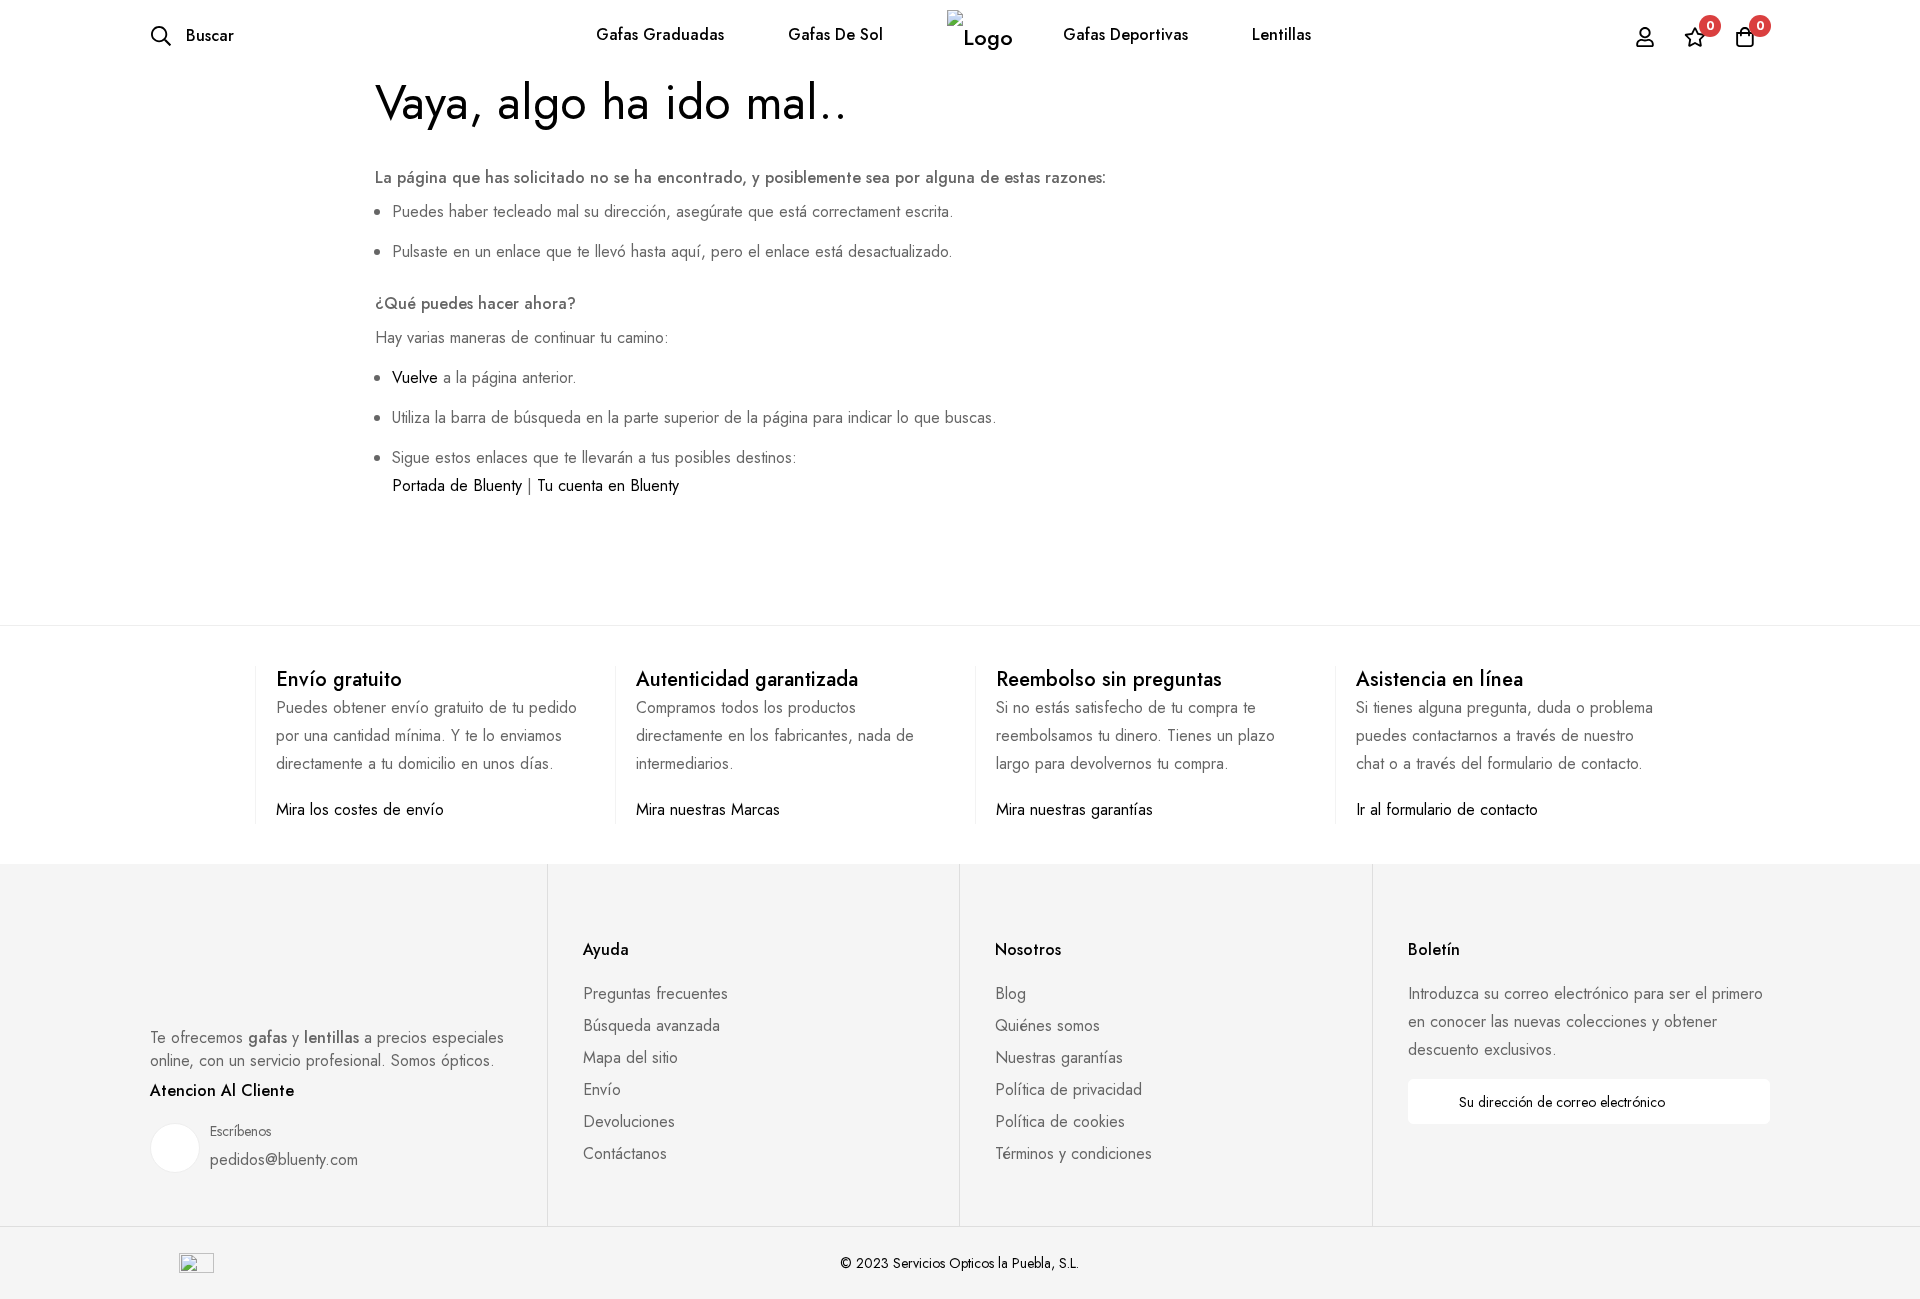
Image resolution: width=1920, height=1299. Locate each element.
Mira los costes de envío (360, 809)
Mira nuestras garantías (1074, 809)
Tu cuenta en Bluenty (608, 485)
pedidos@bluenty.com (284, 1159)
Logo (980, 36)
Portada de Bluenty (457, 485)
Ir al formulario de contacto (1447, 809)
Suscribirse (1741, 1101)
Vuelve (415, 377)
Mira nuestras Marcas (708, 809)
